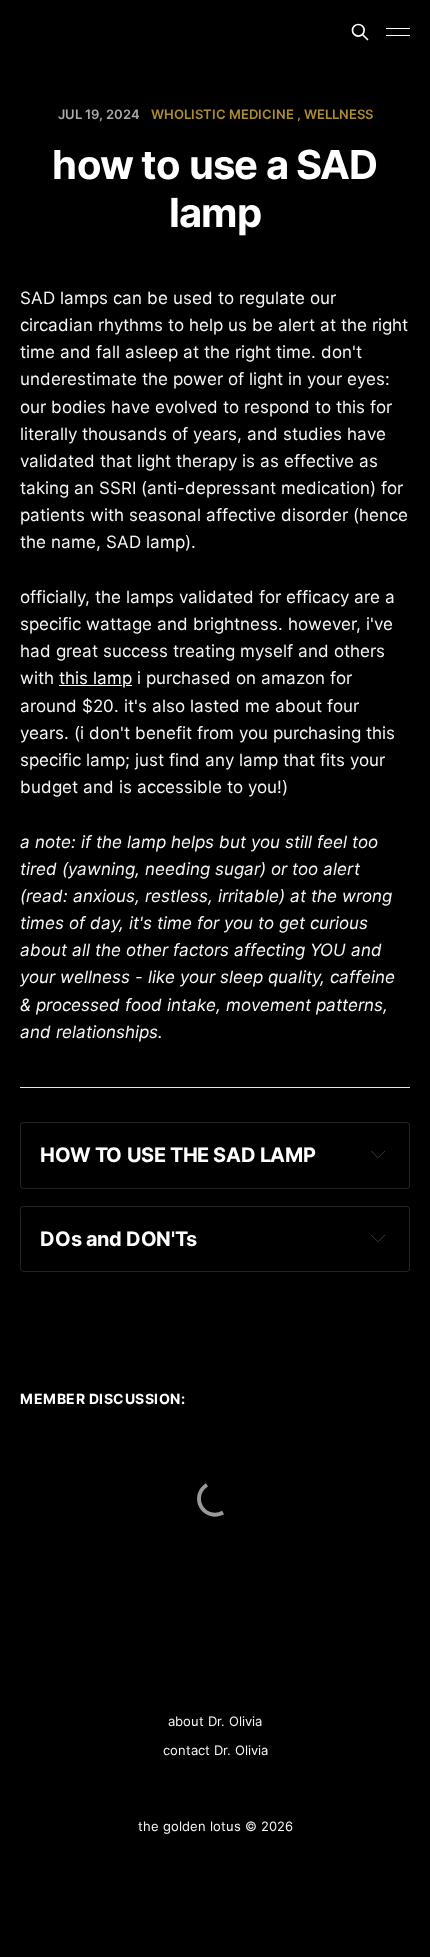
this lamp (95, 678)
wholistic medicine (222, 114)
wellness (338, 114)
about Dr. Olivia (215, 1721)
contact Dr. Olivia (215, 1750)
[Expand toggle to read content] (378, 1154)
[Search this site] (360, 32)
